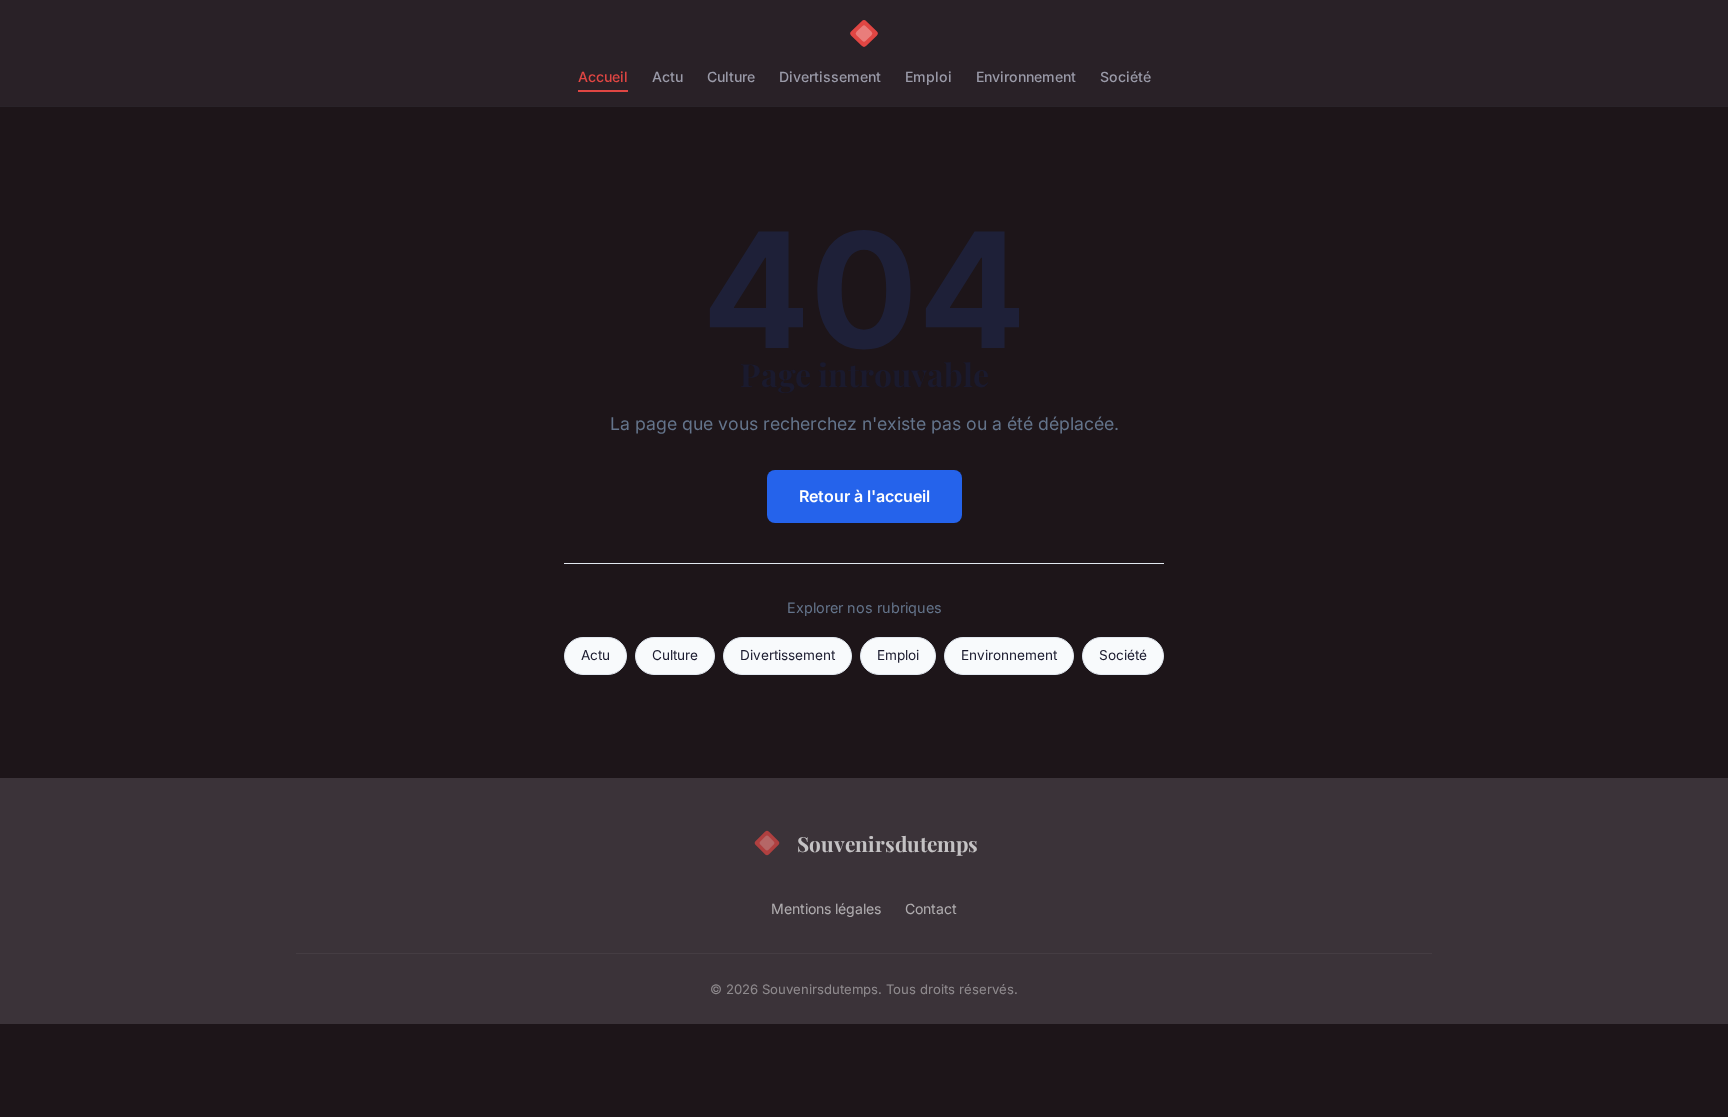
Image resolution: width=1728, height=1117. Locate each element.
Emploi (928, 76)
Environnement (1026, 76)
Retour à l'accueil (864, 496)
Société (1125, 76)
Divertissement (830, 76)
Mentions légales (826, 908)
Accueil (603, 76)
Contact (931, 908)
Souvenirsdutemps (887, 843)
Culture (731, 76)
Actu (667, 76)
